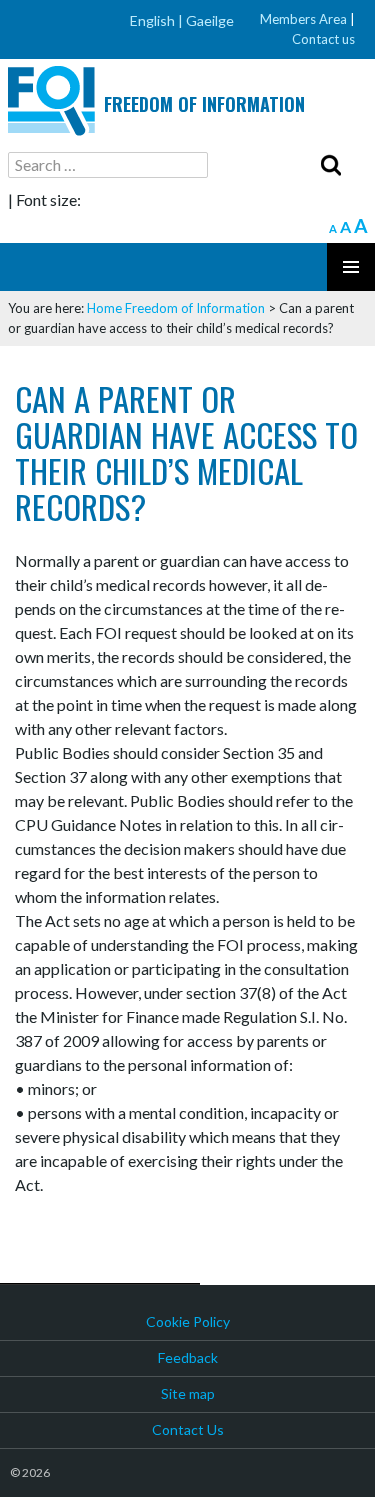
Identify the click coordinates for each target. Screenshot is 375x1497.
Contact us (323, 39)
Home (104, 308)
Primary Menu (351, 267)
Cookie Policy (188, 1321)
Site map (188, 1393)
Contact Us (188, 1429)
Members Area (303, 19)
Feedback (188, 1357)
